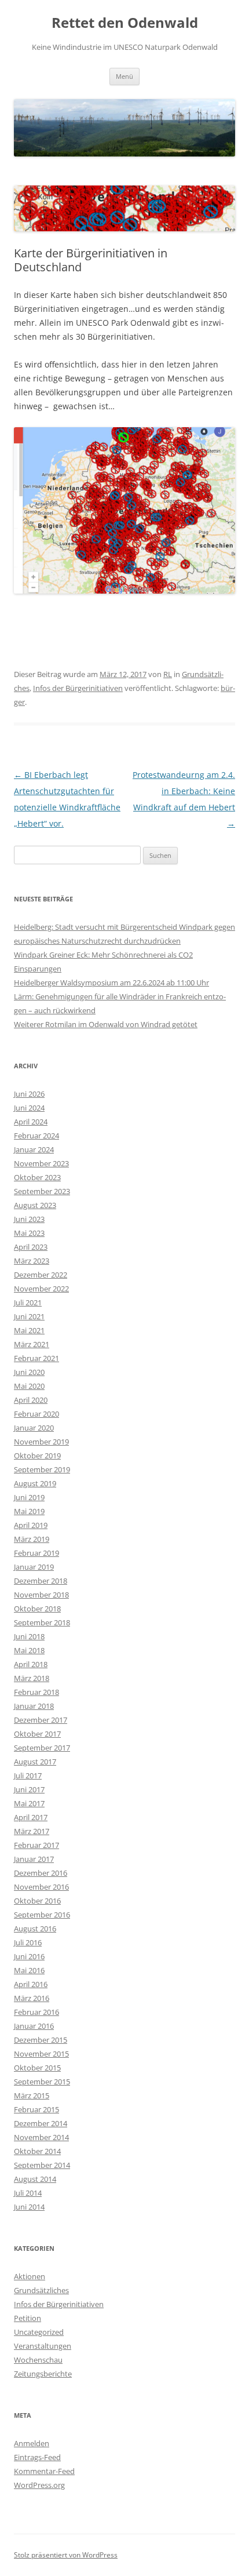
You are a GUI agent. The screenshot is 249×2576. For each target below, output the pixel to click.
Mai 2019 (29, 1511)
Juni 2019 (29, 1497)
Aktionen (30, 2276)
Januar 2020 (34, 1428)
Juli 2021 (28, 1302)
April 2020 (31, 1400)
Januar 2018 (34, 1706)
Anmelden (32, 2443)
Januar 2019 (34, 1567)
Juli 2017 (28, 1775)
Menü (124, 76)
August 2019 (35, 1483)
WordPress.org (39, 2485)
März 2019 (32, 1539)
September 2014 (42, 2165)
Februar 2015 (36, 2109)
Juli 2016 (28, 1942)
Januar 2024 (34, 1149)
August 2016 (35, 1929)
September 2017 (42, 1748)
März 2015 (32, 2095)
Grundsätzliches (41, 2290)
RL (168, 674)
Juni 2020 (29, 1372)
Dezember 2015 (41, 2040)
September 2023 (42, 1191)
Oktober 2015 (37, 2068)
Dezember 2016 (41, 1873)
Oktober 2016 (37, 1901)
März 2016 (32, 1998)
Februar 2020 (36, 1414)
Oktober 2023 (37, 1177)
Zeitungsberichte (43, 2374)
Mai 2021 (29, 1330)
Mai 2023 (29, 1233)
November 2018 (41, 1595)
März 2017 (32, 1831)
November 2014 (41, 2137)
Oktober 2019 (37, 1456)
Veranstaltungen (43, 2346)
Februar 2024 (36, 1136)
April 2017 (31, 1817)
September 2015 (42, 2082)
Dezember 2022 (41, 1275)
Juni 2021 (29, 1316)
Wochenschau (38, 2360)
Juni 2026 (29, 1094)
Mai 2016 (29, 1970)
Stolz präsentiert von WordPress (66, 2555)
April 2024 (31, 1122)
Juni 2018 (29, 1636)
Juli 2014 (28, 2193)
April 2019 (31, 1525)
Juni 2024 (29, 1108)
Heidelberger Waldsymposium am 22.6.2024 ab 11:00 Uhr (111, 983)
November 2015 (41, 2054)
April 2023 (31, 1247)
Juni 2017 (29, 1789)
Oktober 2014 (37, 2151)
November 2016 (41, 1887)
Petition (28, 2318)
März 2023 (32, 1261)
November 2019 (41, 1442)
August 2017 (35, 1762)
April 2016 (31, 1984)
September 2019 (42, 1469)
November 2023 (41, 1163)
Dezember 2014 (41, 2123)
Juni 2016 (29, 1956)
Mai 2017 (29, 1803)
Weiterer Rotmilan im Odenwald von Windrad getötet (106, 1024)
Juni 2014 (29, 2207)
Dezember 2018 (41, 1581)
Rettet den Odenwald (125, 23)
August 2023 (35, 1205)
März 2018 (32, 1678)
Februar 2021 (36, 1358)
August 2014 (35, 2179)
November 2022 (41, 1289)
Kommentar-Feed (44, 2471)
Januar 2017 (34, 1859)
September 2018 (42, 1622)
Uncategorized (39, 2332)
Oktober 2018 (37, 1609)
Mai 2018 (29, 1650)
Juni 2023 (29, 1219)
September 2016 (42, 1915)
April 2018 (31, 1664)
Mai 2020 (29, 1386)
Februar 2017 (36, 1845)
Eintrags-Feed (37, 2457)
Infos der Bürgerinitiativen (78, 688)
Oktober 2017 (37, 1734)
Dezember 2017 (41, 1720)
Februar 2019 (36, 1553)
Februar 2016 (36, 2012)
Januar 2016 (34, 2026)
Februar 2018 (36, 1692)
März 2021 (32, 1344)
